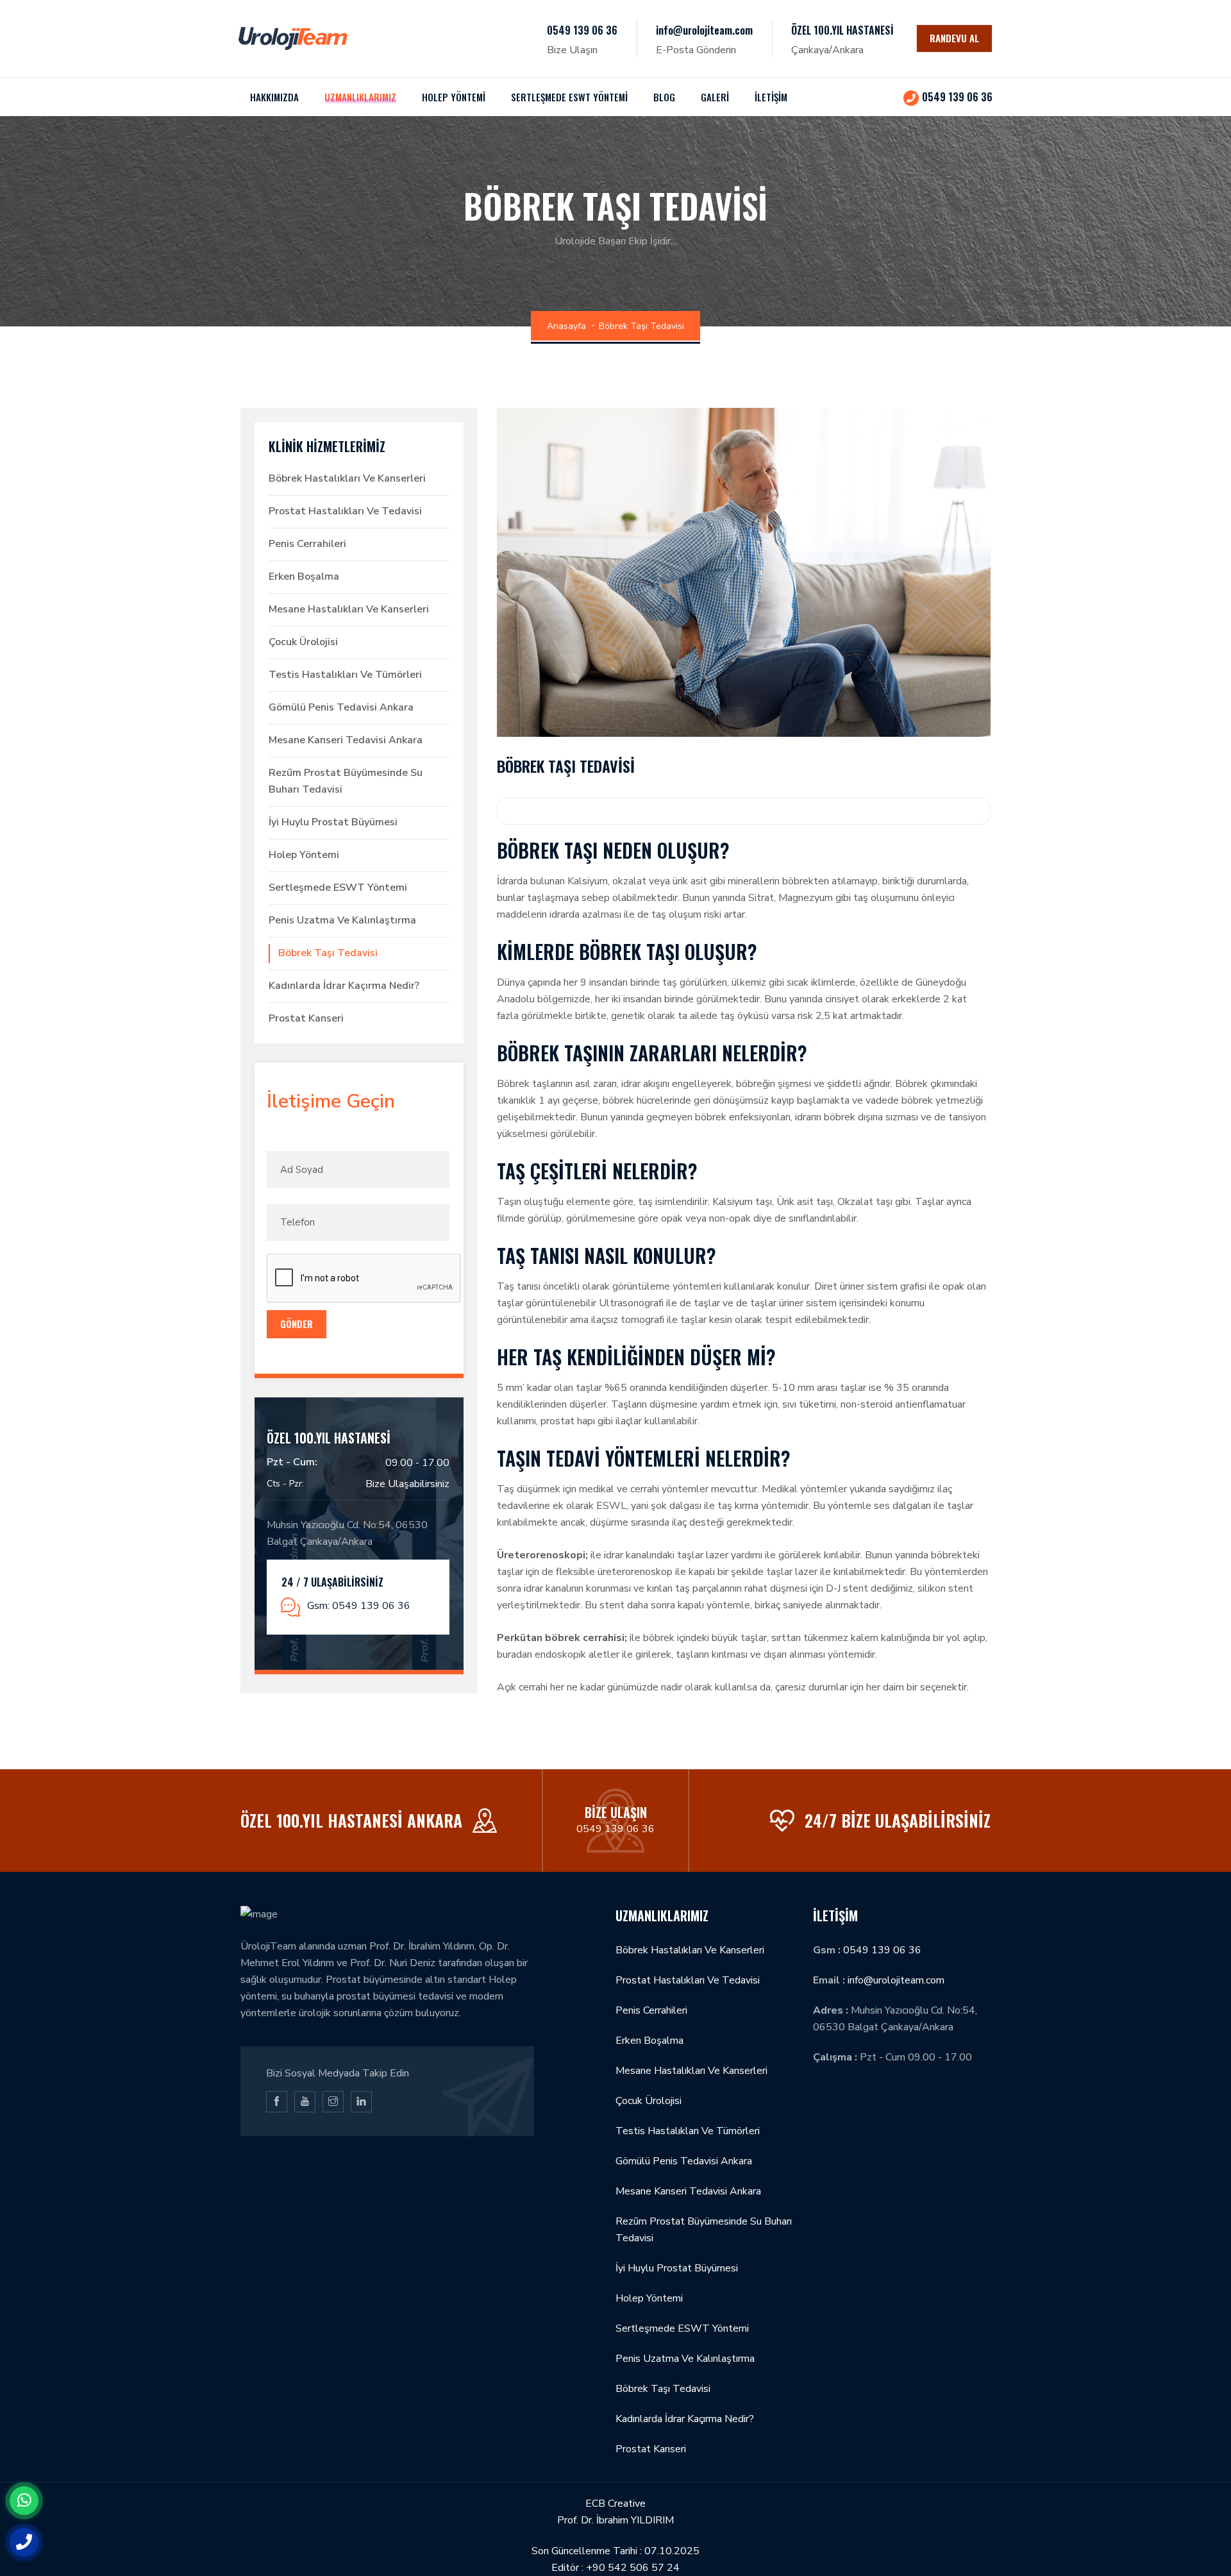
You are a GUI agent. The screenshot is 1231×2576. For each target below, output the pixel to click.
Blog (664, 97)
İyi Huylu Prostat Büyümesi (333, 822)
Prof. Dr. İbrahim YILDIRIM (615, 2520)
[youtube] (305, 2102)
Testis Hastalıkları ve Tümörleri (345, 675)
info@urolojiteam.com (704, 30)
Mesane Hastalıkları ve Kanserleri (349, 609)
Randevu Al (954, 38)
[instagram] (333, 2102)
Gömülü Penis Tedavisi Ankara (341, 707)
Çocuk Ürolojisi (303, 642)
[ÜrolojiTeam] (293, 38)
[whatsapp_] (24, 2501)
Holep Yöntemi (304, 855)
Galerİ (715, 97)
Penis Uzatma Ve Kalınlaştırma (342, 920)
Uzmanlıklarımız (360, 97)
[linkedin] (361, 2102)
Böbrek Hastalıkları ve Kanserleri (347, 478)
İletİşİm (771, 97)
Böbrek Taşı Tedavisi (328, 953)
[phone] (24, 2542)
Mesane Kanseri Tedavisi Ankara (346, 740)
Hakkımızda (274, 97)
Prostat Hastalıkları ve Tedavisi (345, 511)
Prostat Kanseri (306, 1018)
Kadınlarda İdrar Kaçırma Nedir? (344, 986)
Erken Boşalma (304, 577)
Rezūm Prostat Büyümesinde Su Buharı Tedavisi (346, 781)
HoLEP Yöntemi (454, 97)
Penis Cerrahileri (307, 544)
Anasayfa (566, 326)
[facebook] (277, 2102)
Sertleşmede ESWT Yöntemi (569, 97)
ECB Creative (615, 2504)
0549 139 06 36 (582, 30)
